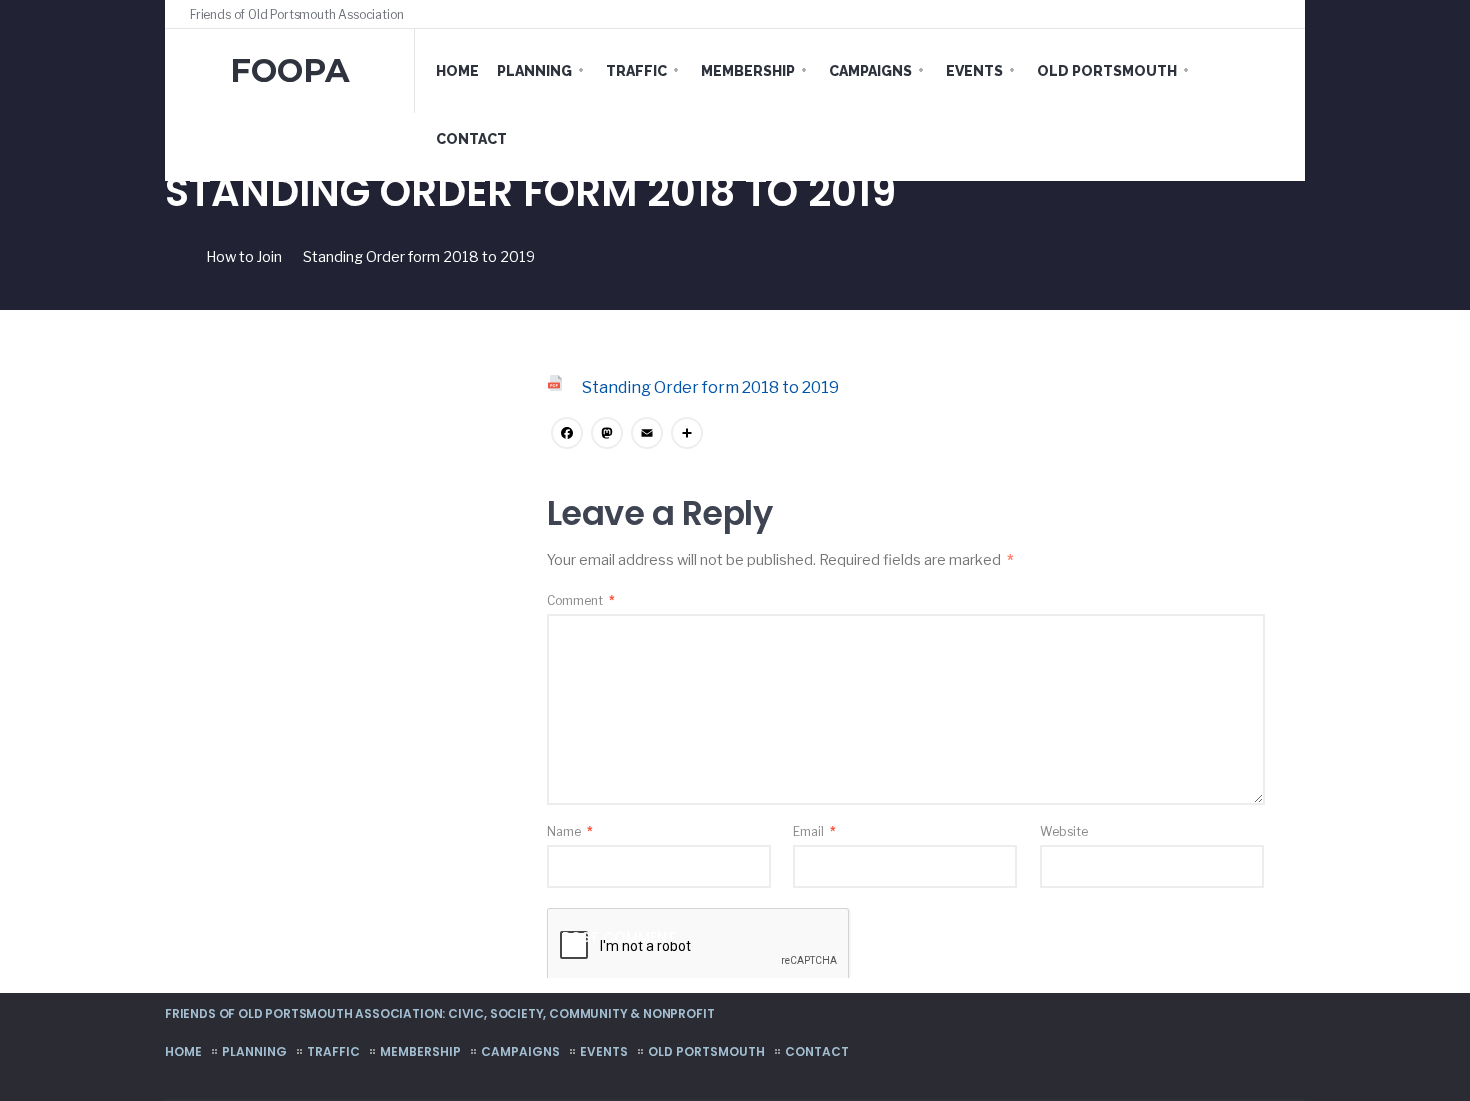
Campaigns (870, 71)
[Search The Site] (1275, 14)
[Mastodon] (607, 435)
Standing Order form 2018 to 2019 (710, 387)
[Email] (647, 435)
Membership (748, 71)
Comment (581, 600)
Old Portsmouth (1107, 71)
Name (570, 831)
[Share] (687, 435)
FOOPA (290, 70)
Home (457, 71)
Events (974, 71)
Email (814, 831)
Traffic (636, 71)
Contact (471, 139)
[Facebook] (1237, 14)
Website (1064, 831)
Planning (534, 71)
